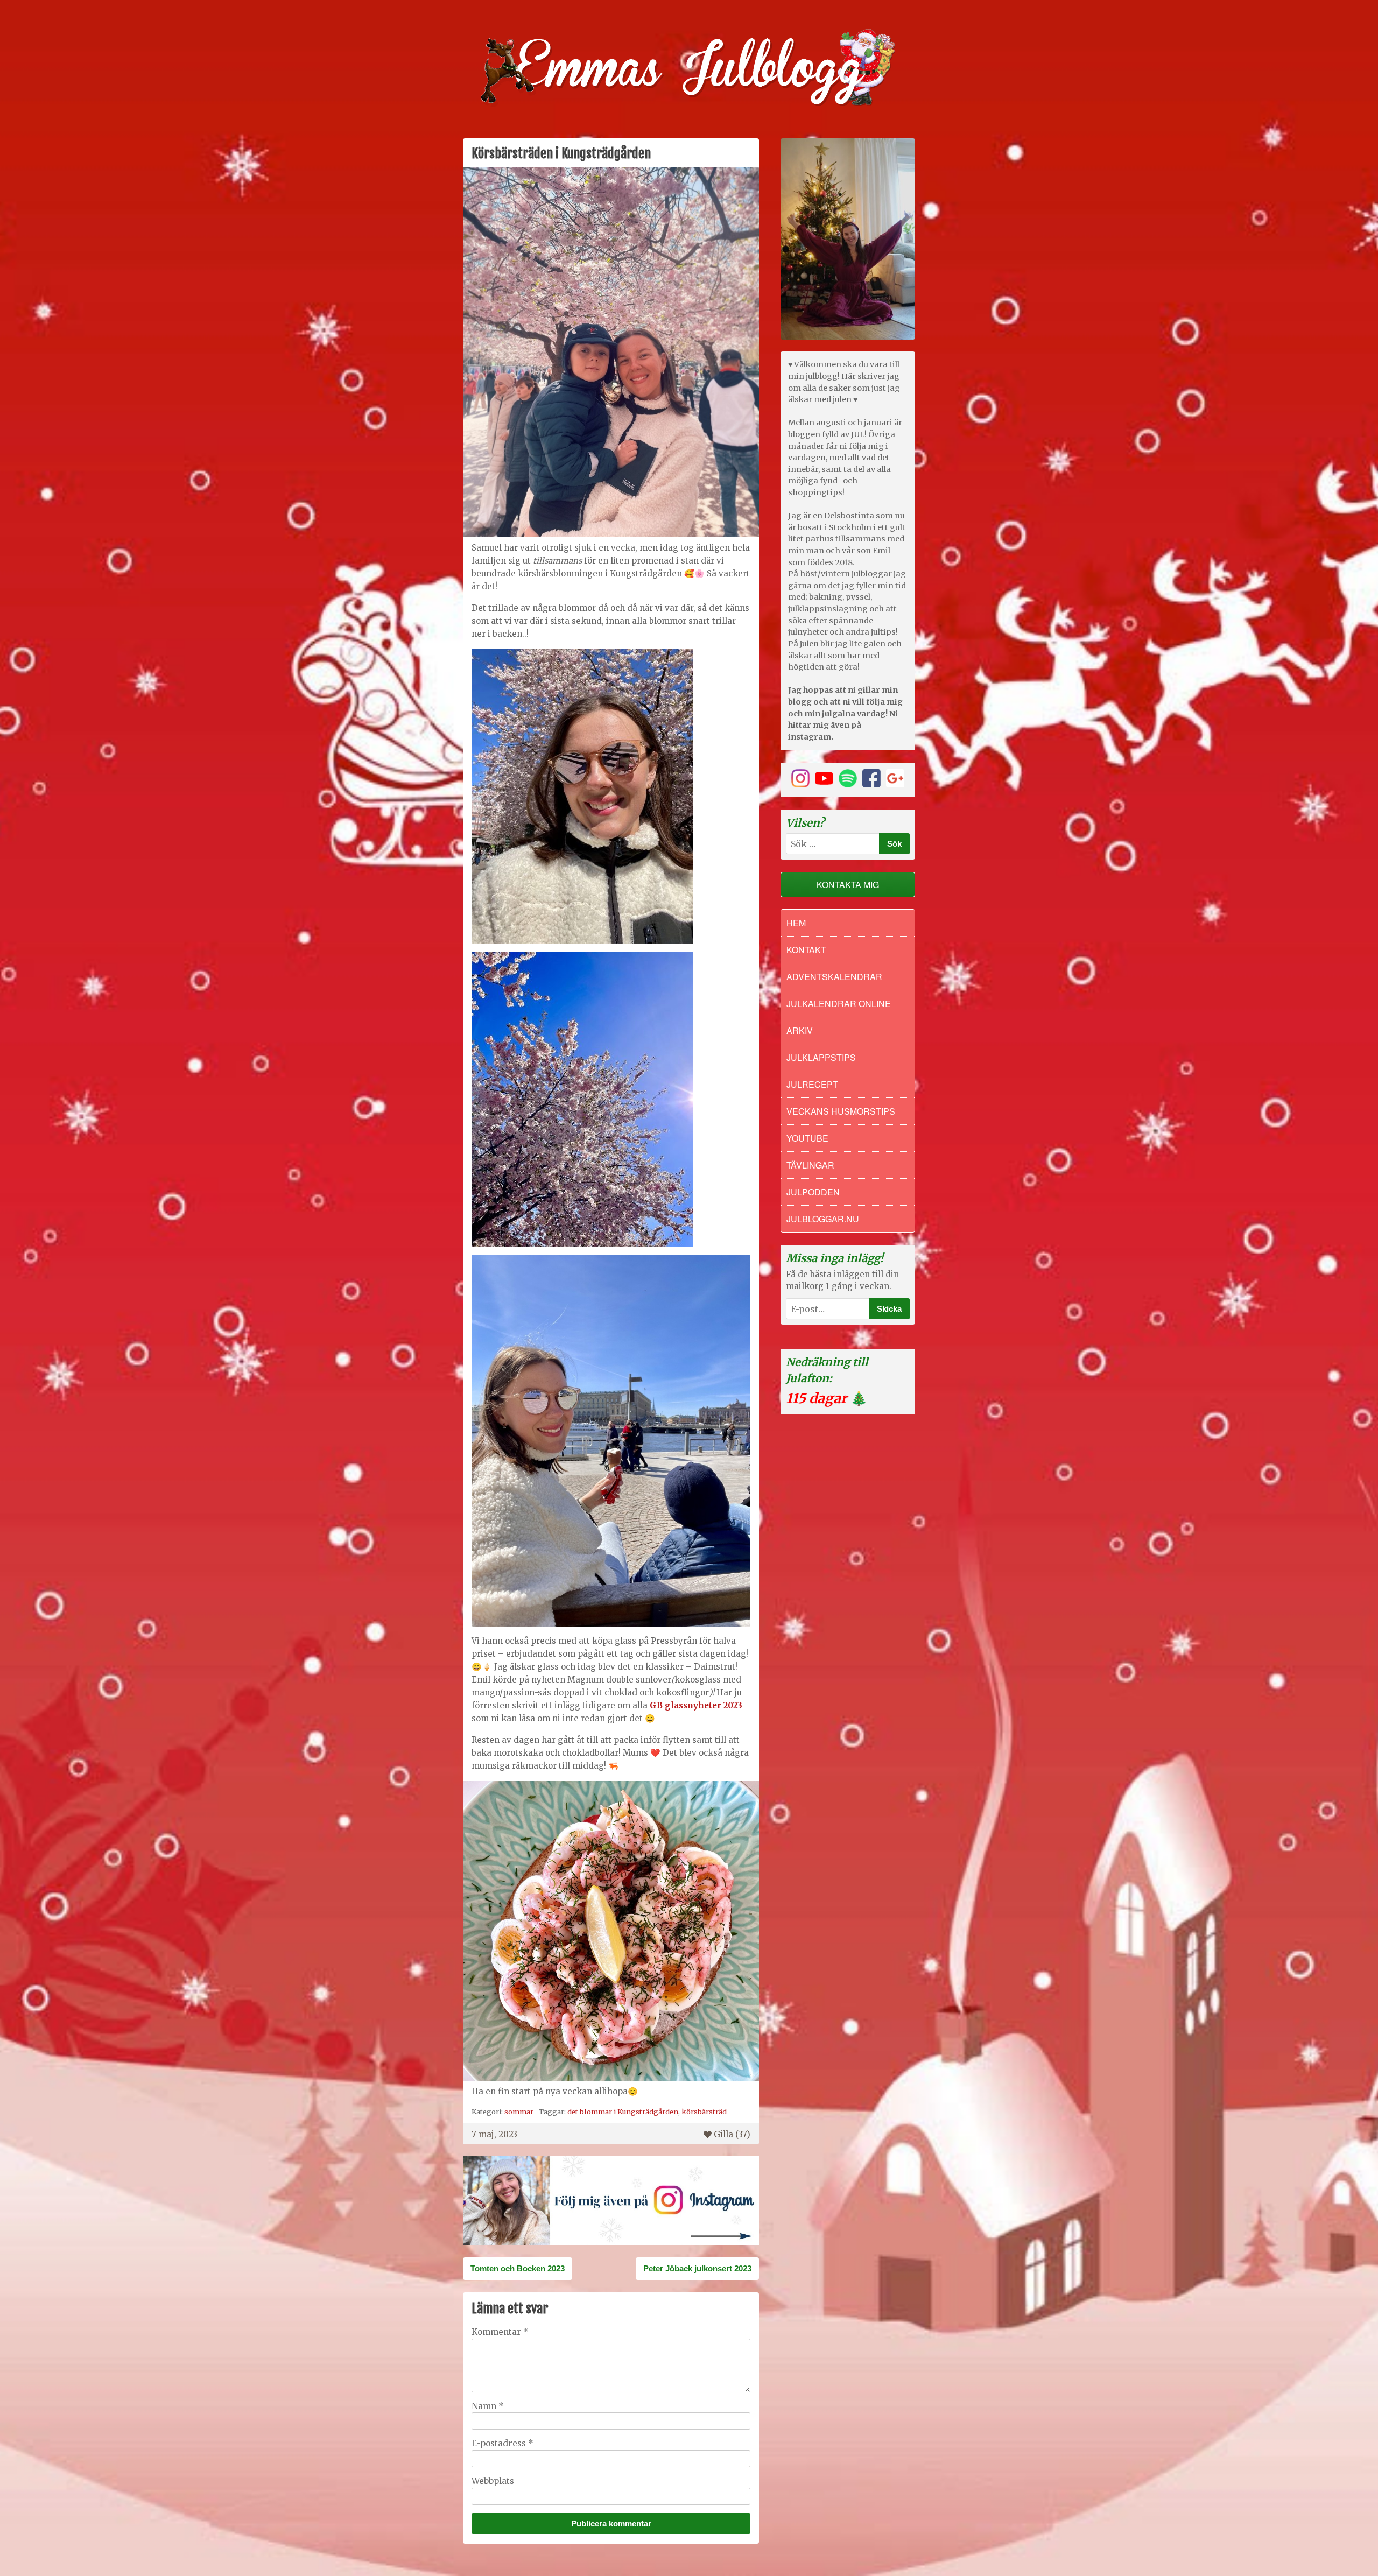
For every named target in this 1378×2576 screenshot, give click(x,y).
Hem (796, 923)
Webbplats (493, 2481)
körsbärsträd (704, 2112)
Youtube (807, 1138)
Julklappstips (821, 1057)
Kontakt (806, 950)
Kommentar (500, 2332)
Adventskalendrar (834, 977)
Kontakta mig (848, 885)
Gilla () (732, 2134)
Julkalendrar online (839, 1004)
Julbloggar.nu (823, 1219)
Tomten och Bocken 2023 (518, 2268)
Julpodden (813, 1192)
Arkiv (800, 1030)
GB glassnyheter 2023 (696, 1705)
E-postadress (502, 2443)
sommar (519, 2112)
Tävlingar (810, 1165)
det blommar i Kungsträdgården (623, 2112)
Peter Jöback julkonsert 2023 (697, 2268)
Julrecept (812, 1084)
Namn (488, 2406)
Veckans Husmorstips (841, 1111)
